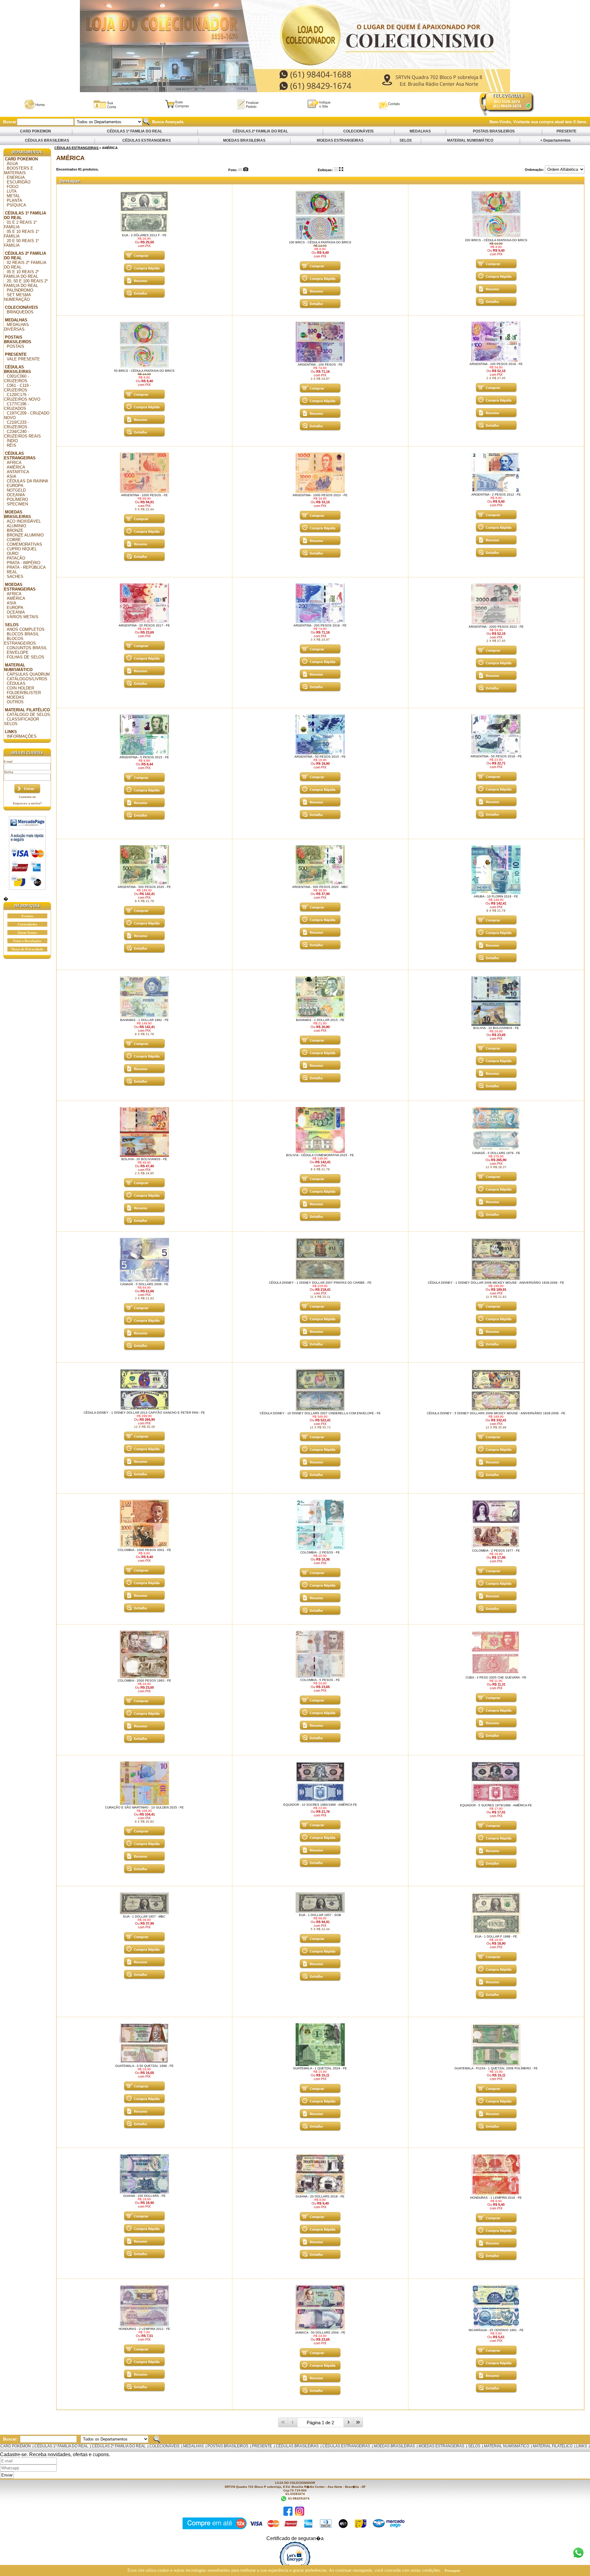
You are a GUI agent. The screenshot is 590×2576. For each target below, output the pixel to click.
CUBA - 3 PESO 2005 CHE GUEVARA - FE (496, 1677)
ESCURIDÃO (19, 182)
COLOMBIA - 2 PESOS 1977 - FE (496, 1551)
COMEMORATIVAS (24, 544)
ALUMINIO (16, 526)
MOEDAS (16, 697)
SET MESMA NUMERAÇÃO (18, 297)
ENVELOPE (18, 652)
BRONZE (15, 530)
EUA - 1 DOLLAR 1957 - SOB (320, 1915)
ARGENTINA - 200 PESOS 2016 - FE (320, 625)
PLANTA (14, 200)
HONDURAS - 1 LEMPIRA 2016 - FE (496, 2198)
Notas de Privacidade (27, 949)
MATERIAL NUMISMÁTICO (470, 140)
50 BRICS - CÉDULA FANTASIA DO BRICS (144, 371)
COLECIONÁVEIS (358, 131)
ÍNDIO (12, 441)
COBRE (14, 540)
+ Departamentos (555, 140)
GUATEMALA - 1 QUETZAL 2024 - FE (320, 2068)
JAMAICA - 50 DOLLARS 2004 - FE (320, 2333)
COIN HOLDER (20, 688)
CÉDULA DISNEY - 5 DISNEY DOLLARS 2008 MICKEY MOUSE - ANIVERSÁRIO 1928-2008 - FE (496, 1413)
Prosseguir (452, 2570)
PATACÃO (16, 558)
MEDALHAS (420, 131)
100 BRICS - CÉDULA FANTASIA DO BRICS (320, 242)
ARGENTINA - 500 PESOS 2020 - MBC (320, 887)
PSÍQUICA (16, 205)
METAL (13, 196)
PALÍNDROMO (20, 290)
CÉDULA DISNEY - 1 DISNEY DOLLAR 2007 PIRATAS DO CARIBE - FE (320, 1283)
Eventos (27, 916)
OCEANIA (16, 495)
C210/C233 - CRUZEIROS (16, 425)
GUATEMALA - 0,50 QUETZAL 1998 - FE (144, 2066)
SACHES (15, 577)
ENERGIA (16, 177)
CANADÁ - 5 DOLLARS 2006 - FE (144, 1284)
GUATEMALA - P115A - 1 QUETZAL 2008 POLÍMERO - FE (496, 2068)
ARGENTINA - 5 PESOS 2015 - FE (144, 757)
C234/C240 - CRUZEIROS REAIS (22, 434)
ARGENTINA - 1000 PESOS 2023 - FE (320, 495)
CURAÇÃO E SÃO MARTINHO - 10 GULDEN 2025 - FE (144, 1807)
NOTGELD (16, 490)
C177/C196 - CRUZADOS (16, 406)
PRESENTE (566, 131)
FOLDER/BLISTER (24, 693)
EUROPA (15, 486)
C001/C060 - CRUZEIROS (16, 379)
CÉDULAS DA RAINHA (28, 481)
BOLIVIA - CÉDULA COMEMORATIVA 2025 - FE (320, 1155)
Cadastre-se (27, 797)
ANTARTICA (18, 472)
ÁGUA (12, 164)
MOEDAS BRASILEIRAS (244, 140)
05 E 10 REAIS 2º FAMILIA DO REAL (22, 274)
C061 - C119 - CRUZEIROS (18, 388)
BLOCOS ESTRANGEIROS (20, 641)
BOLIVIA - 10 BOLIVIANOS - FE (496, 1028)
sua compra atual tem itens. (559, 122)
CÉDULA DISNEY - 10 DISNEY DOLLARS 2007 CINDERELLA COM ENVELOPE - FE (320, 1413)
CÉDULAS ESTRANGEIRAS (147, 140)
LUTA (12, 191)
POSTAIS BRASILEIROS (494, 131)
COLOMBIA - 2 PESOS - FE (320, 1552)
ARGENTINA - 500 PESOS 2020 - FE (144, 887)
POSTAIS (16, 346)
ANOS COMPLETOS (26, 629)
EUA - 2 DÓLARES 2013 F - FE (144, 235)
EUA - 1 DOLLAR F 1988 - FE (496, 1936)
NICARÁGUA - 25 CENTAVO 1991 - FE (496, 2330)
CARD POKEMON (35, 131)
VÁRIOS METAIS (23, 617)
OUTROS (15, 702)
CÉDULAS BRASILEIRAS (47, 140)
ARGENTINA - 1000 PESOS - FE (144, 495)
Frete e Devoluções (27, 941)
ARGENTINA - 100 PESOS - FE (320, 365)
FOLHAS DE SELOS (26, 657)
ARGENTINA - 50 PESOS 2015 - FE (320, 757)
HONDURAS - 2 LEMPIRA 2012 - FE (144, 2329)
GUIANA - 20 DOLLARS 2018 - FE (320, 2196)
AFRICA (14, 463)
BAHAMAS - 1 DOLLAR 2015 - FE (320, 1020)
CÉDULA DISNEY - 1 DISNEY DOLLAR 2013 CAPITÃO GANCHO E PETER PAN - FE (144, 1413)
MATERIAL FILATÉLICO (27, 710)
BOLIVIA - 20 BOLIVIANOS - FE (144, 1159)
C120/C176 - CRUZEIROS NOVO (22, 397)
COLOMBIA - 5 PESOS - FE (320, 1680)
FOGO (13, 187)
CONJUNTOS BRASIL (27, 648)
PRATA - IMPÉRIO (24, 563)
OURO (13, 554)
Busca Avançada (167, 122)
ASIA (12, 476)
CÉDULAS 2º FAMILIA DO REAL (260, 131)
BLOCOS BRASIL (23, 634)
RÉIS (12, 445)
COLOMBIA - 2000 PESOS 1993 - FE (144, 1681)
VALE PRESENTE (23, 359)
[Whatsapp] (528, 106)
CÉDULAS (16, 683)
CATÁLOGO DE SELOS (28, 715)
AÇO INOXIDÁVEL (24, 521)
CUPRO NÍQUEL (22, 549)
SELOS (406, 140)
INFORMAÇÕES (22, 736)
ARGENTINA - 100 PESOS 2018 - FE (496, 364)
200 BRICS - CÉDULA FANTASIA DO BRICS (496, 240)
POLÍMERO (17, 499)
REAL (12, 572)
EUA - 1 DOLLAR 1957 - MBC (144, 1916)
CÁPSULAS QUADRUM (28, 674)
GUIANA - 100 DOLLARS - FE (144, 2196)
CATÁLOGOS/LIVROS (27, 679)
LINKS (11, 732)
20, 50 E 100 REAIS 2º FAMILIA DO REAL (26, 283)
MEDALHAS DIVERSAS (16, 327)
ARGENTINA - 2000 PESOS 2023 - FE (496, 627)
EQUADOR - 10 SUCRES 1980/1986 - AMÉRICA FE (320, 1805)
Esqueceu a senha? (27, 803)
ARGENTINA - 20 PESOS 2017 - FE (144, 625)
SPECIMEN (17, 504)
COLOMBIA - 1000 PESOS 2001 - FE (144, 1550)
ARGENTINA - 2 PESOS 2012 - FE (496, 495)
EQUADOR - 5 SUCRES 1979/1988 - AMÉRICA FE (496, 1805)
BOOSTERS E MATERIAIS (19, 171)
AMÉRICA (16, 467)
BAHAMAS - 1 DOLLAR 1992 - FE (144, 1020)
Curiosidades (27, 924)
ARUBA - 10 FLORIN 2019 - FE (496, 896)
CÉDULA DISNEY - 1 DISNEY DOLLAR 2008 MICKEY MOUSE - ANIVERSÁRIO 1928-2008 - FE (496, 1283)
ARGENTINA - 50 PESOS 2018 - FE (496, 756)
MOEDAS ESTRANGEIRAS (340, 140)
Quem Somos (27, 933)
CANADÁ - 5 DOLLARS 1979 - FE (496, 1153)
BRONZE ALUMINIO (25, 535)
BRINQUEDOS (20, 312)
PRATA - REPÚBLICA (26, 567)
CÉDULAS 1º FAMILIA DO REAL (135, 131)
